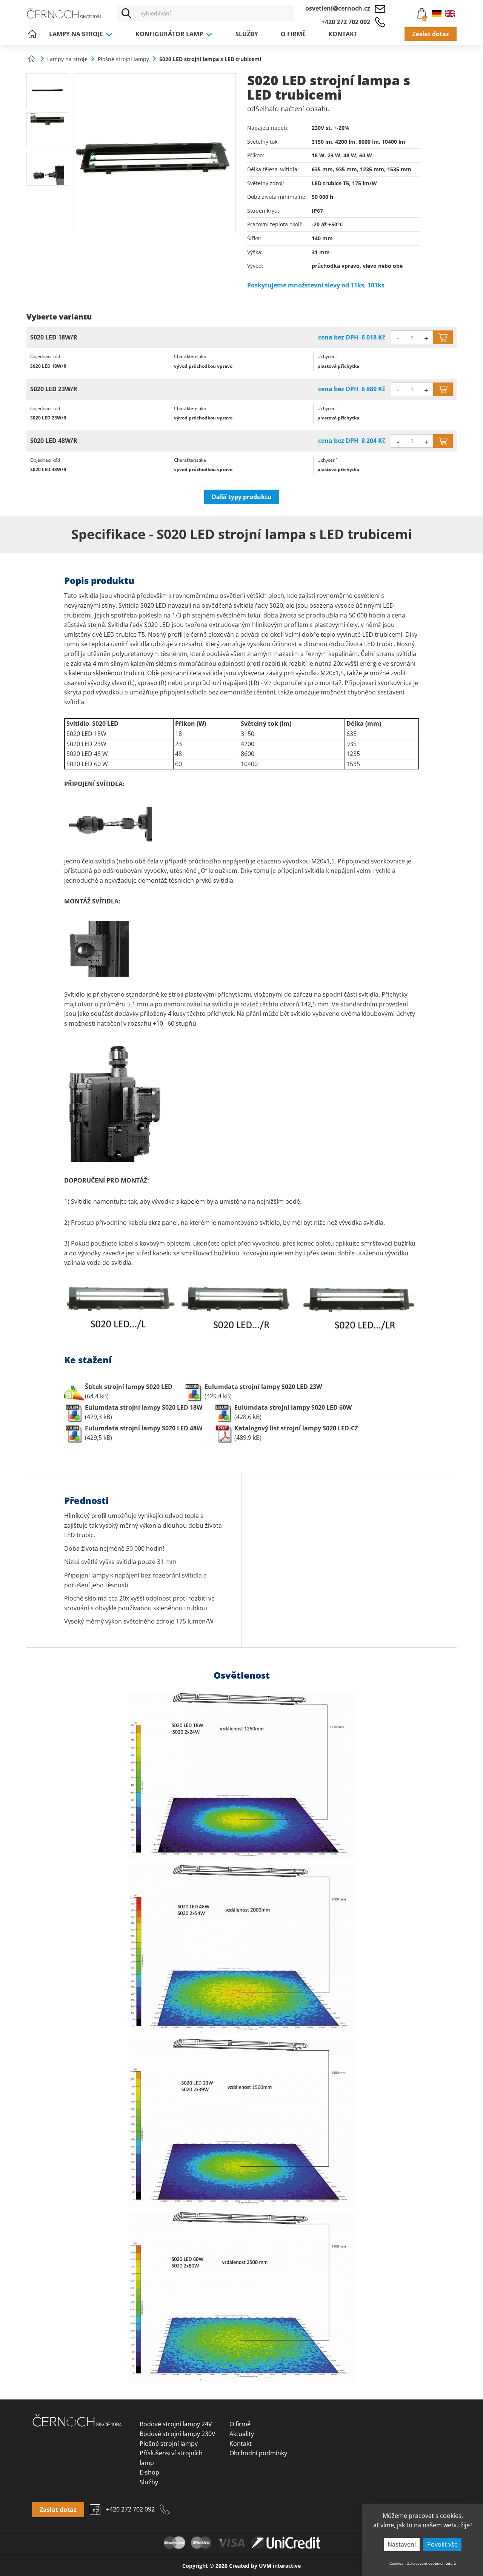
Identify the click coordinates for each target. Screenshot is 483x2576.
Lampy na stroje (77, 34)
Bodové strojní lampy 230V (178, 2434)
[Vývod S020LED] (47, 169)
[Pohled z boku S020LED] (47, 90)
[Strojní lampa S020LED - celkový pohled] (155, 153)
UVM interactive (280, 2566)
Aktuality (242, 2434)
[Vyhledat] (126, 13)
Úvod (32, 34)
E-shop (149, 2472)
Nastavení (402, 2544)
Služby (247, 34)
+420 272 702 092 (346, 22)
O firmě (293, 34)
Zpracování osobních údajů (431, 2563)
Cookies (396, 2563)
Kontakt (343, 34)
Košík (418, 14)
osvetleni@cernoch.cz (338, 8)
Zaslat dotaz (431, 34)
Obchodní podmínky (258, 2453)
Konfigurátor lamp (170, 34)
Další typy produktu (242, 497)
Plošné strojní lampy (169, 2444)
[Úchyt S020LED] (47, 129)
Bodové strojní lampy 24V (176, 2424)
